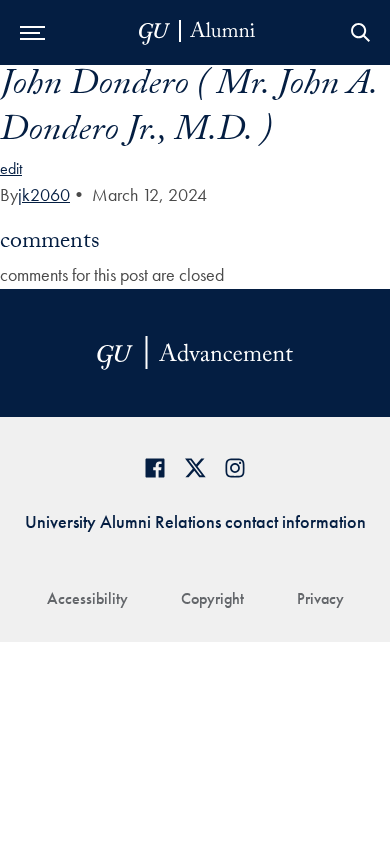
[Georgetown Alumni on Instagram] (235, 467)
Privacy (320, 598)
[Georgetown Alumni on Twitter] (195, 467)
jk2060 (44, 194)
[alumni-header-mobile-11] (197, 32)
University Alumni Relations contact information (195, 521)
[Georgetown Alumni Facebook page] (155, 467)
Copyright (212, 598)
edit (11, 168)
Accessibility (87, 598)
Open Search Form (360, 32)
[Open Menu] (32, 32)
